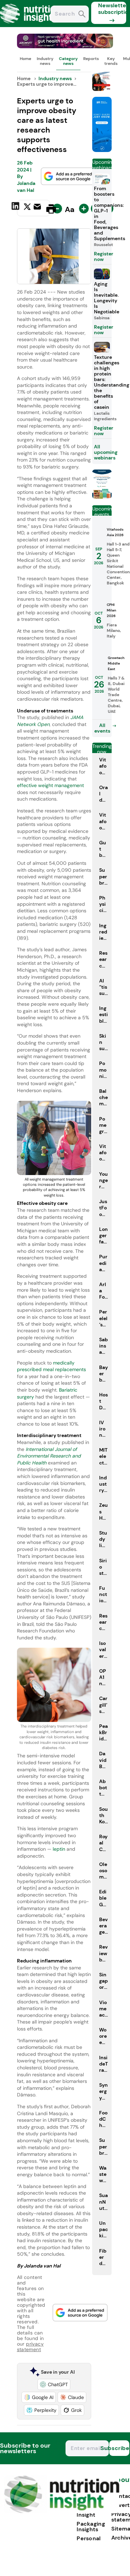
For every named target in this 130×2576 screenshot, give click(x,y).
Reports (91, 59)
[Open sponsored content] (65, 46)
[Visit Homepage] (31, 25)
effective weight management (50, 785)
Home (25, 59)
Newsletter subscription (112, 9)
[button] (54, 2384)
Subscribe (119, 2448)
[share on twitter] (27, 209)
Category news (68, 61)
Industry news (45, 61)
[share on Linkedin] (16, 208)
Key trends (111, 61)
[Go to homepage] (62, 2511)
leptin (60, 1849)
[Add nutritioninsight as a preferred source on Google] (68, 176)
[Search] (82, 15)
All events (102, 728)
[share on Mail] (38, 208)
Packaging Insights (91, 2527)
